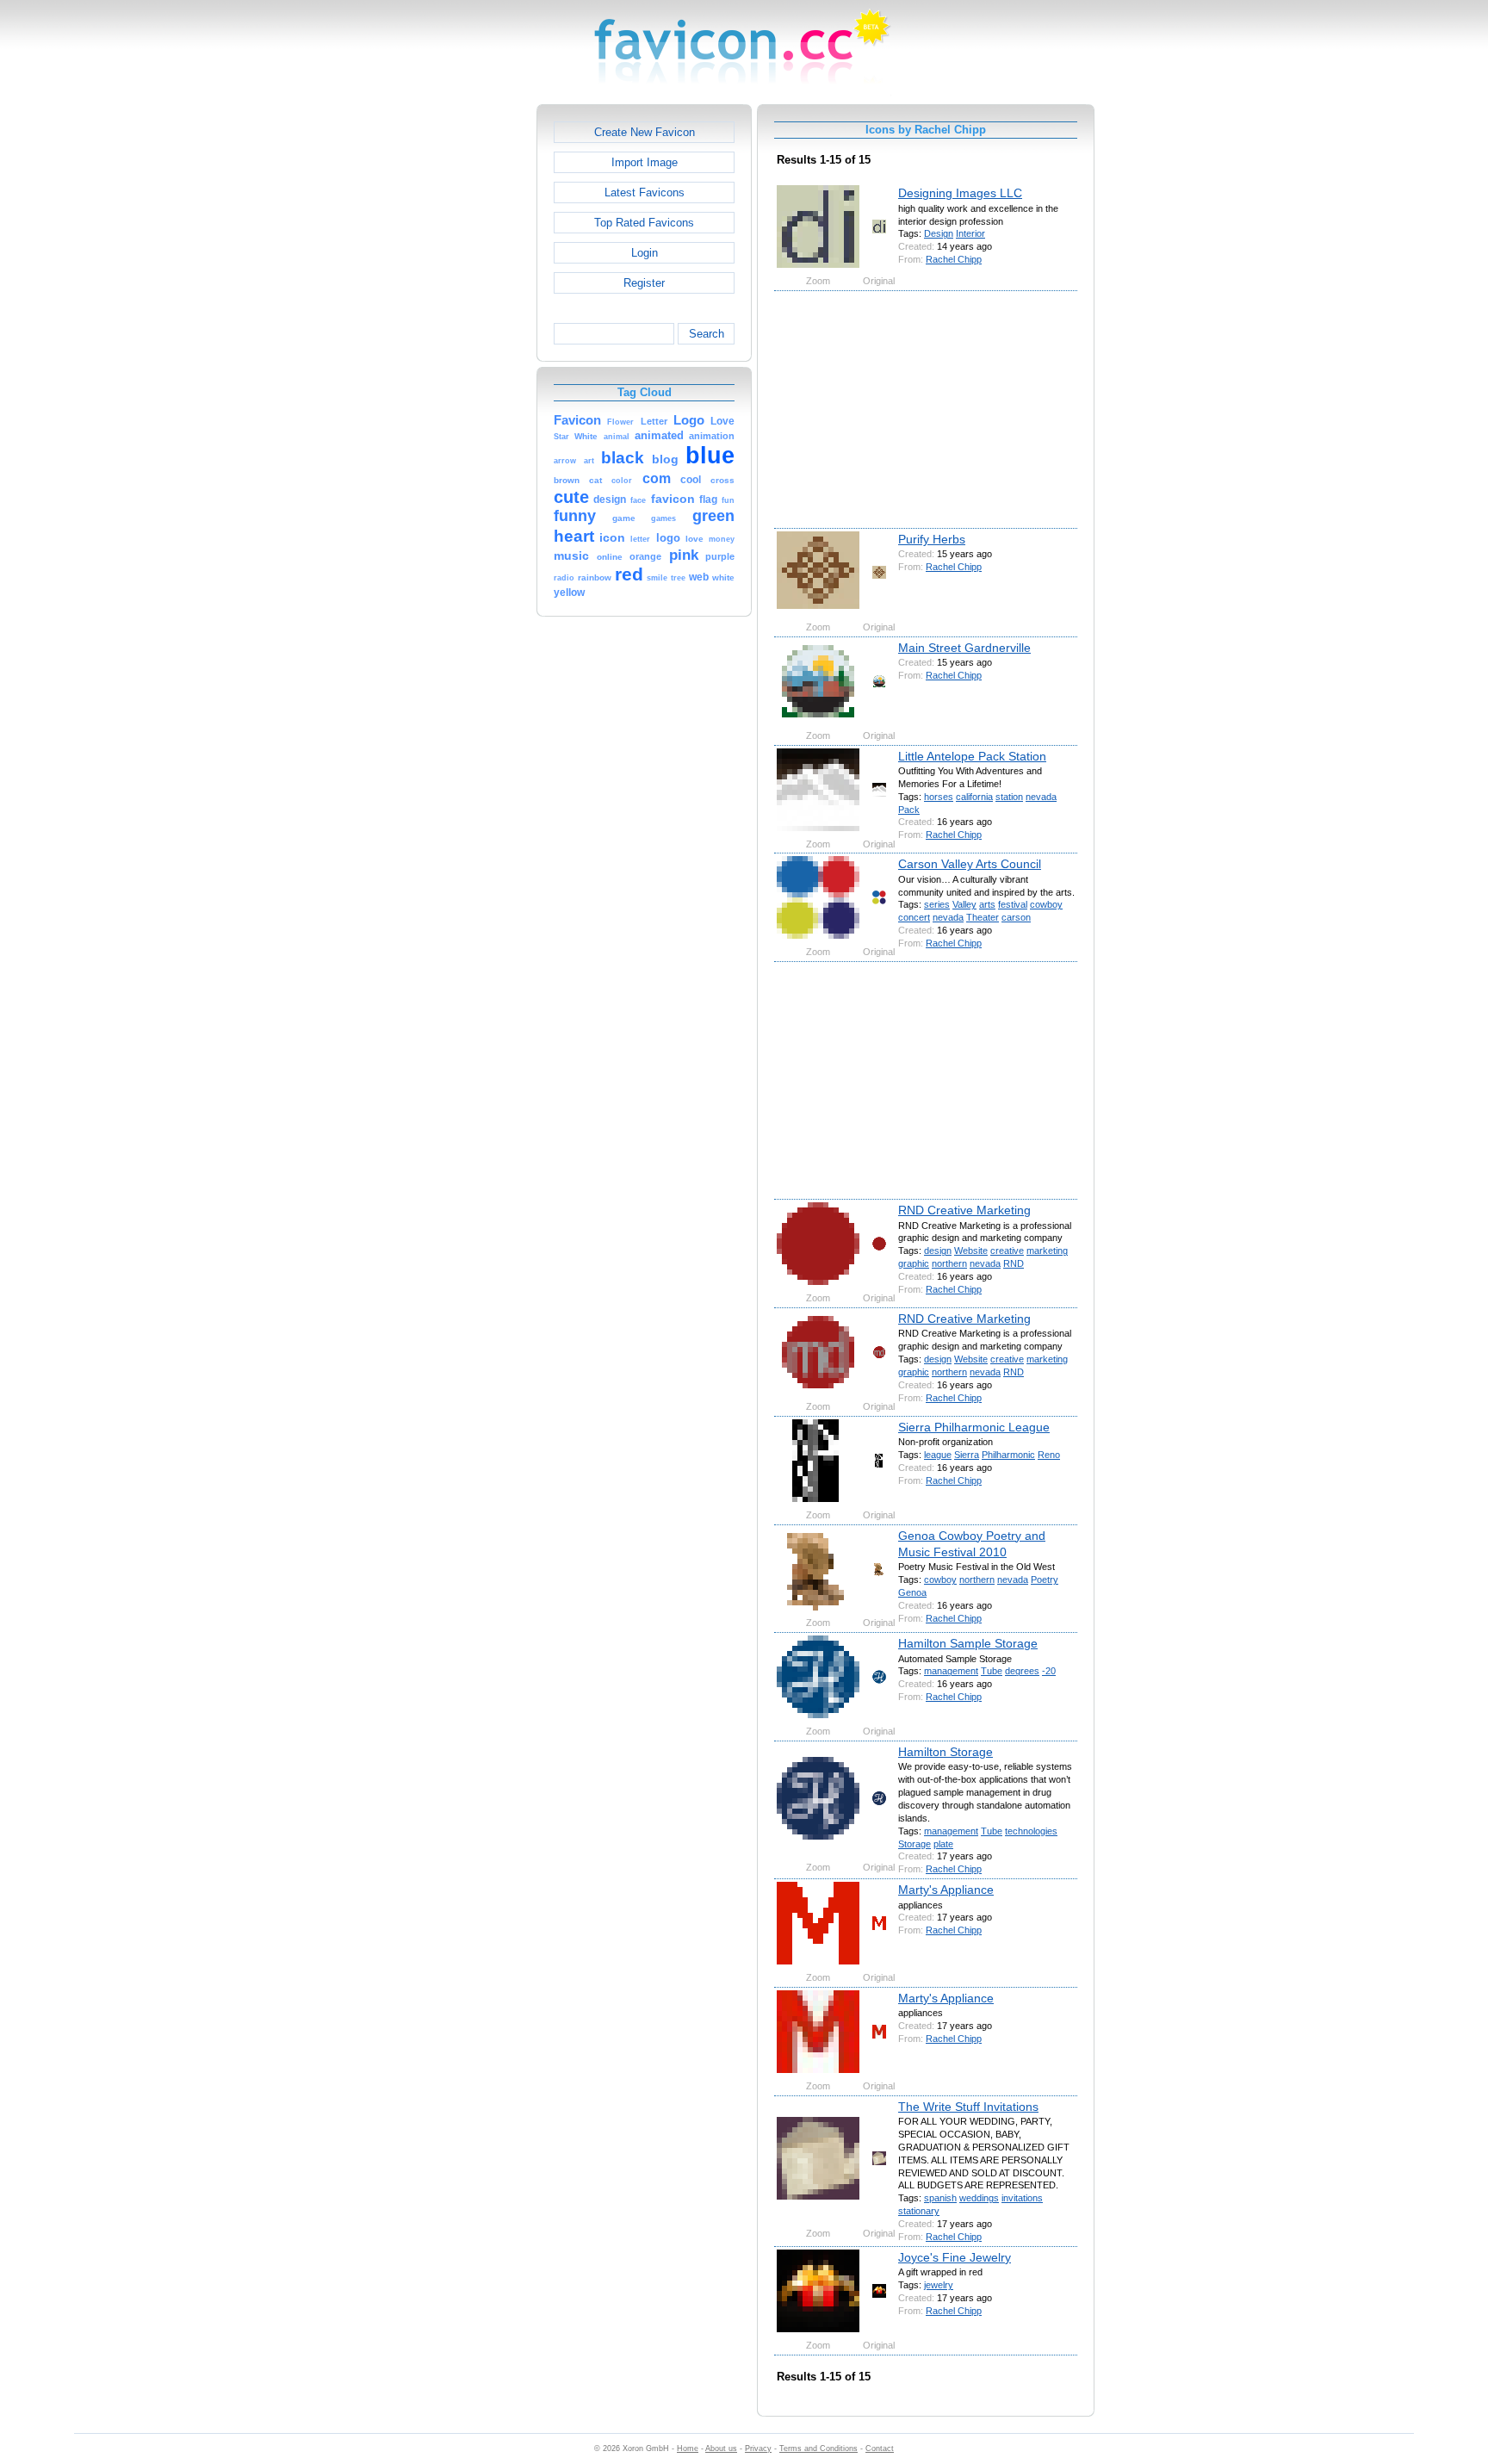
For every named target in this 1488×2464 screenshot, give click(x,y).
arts (987, 904)
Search (707, 334)
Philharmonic (1008, 1455)
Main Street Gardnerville (964, 648)
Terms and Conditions (818, 2448)
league (938, 1455)
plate (943, 1844)
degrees (1022, 1671)
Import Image (645, 162)
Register (644, 283)
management (951, 1671)
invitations (1022, 2198)
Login (645, 253)
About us (721, 2448)
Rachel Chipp (954, 259)
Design (939, 233)
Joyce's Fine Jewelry (955, 2257)
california (974, 797)
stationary (919, 2211)
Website (971, 1251)
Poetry (1045, 1580)
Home (688, 2448)
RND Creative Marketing (964, 1210)
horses (939, 797)
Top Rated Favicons (644, 223)
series (937, 904)
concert (914, 917)
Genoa (912, 1592)
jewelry (939, 2285)
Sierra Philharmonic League (974, 1427)
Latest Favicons (645, 192)
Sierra (967, 1455)
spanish (940, 2198)
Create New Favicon (645, 132)
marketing (1047, 1251)
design (938, 1251)
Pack (909, 810)
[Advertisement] (462, 363)
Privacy (758, 2448)
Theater (983, 917)
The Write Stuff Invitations (968, 2107)
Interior (970, 233)
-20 (1049, 1671)
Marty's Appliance (946, 1890)
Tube (992, 1671)
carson (1016, 917)
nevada (1041, 797)
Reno (1049, 1455)
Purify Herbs (932, 539)
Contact (880, 2448)
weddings (979, 2198)
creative (1007, 1251)
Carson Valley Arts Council (970, 864)
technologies (1031, 1831)
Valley (964, 904)
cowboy (1046, 904)
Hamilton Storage (945, 1752)
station (1009, 797)
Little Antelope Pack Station (972, 756)
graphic (914, 1263)
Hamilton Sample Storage (968, 1643)
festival (1013, 904)
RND (1014, 1263)
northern (949, 1263)
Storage (914, 1844)
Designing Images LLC (960, 193)
